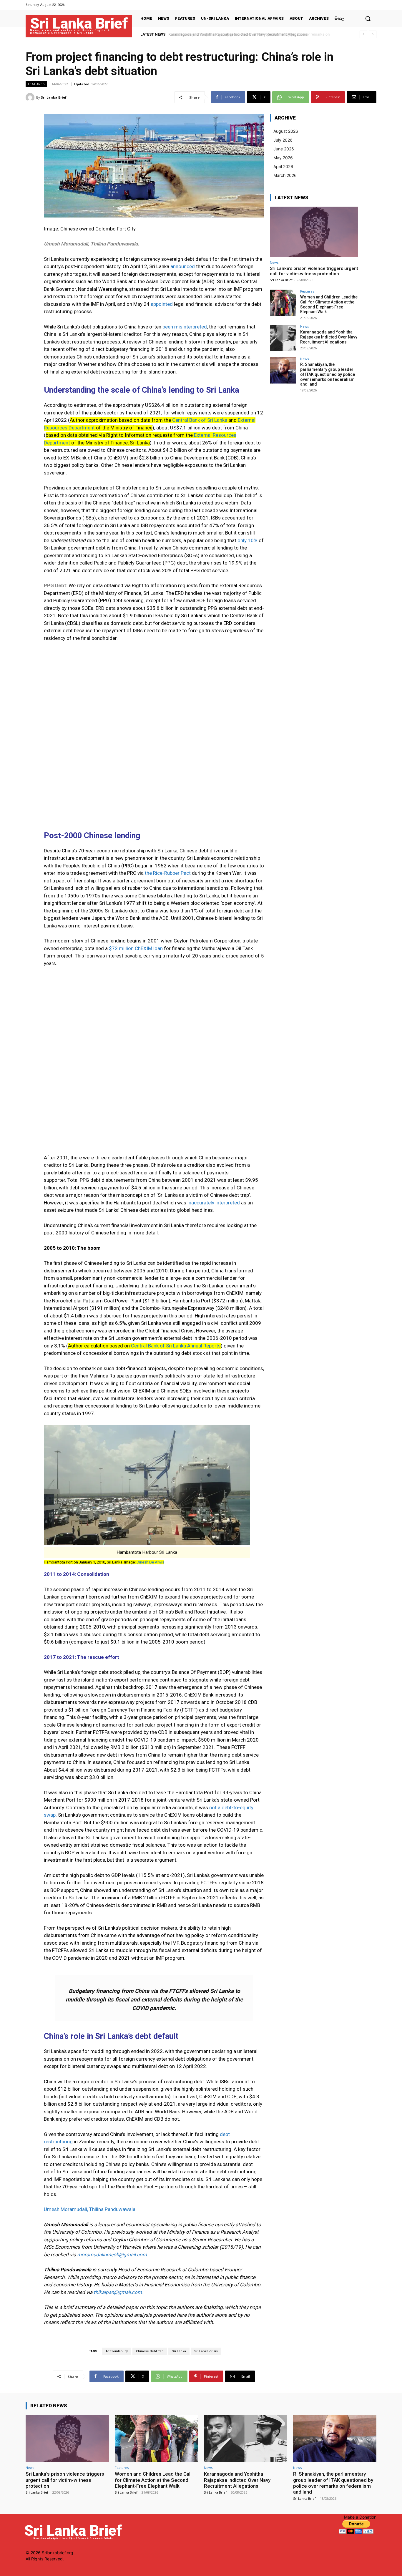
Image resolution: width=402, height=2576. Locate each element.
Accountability (117, 2351)
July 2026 (283, 140)
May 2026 (283, 158)
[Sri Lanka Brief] (31, 97)
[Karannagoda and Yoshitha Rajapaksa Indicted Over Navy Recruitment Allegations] (283, 338)
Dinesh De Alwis (150, 1562)
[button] (368, 19)
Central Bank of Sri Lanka (200, 420)
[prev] (363, 34)
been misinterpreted (185, 327)
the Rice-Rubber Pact (168, 873)
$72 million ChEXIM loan (136, 948)
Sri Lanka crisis (206, 2351)
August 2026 (286, 131)
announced (183, 266)
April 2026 (283, 166)
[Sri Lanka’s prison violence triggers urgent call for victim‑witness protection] (314, 232)
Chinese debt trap (150, 2351)
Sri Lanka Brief (54, 97)
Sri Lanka (179, 2351)
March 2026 (285, 175)
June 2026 (284, 149)
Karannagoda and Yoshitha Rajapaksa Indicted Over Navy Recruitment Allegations (329, 337)
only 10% (247, 540)
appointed (162, 304)
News (274, 262)
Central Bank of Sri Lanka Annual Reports (176, 1346)
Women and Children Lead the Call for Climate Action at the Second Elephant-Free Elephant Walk (329, 304)
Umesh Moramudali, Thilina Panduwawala (90, 2209)
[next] (373, 34)
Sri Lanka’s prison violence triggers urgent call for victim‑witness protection (314, 271)
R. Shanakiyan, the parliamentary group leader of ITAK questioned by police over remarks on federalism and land (328, 374)
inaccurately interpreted (214, 1203)
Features (36, 84)
